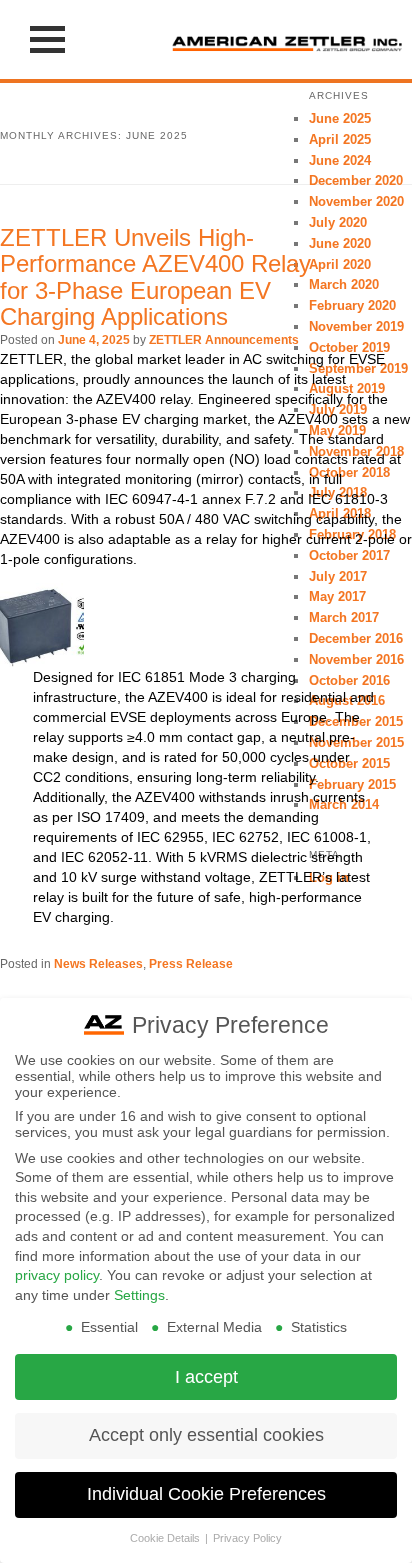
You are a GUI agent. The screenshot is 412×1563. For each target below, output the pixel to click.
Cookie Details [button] (166, 1538)
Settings (139, 1295)
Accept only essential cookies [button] (206, 1435)
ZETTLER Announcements (224, 340)
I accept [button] (206, 1377)
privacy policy (57, 1275)
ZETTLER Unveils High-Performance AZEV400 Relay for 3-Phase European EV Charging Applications (155, 277)
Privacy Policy (247, 1538)
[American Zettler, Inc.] (287, 39)
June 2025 (340, 118)
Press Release (191, 964)
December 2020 (356, 180)
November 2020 (356, 201)
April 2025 (340, 139)
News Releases (98, 964)
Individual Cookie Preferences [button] (206, 1494)
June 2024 (340, 160)
